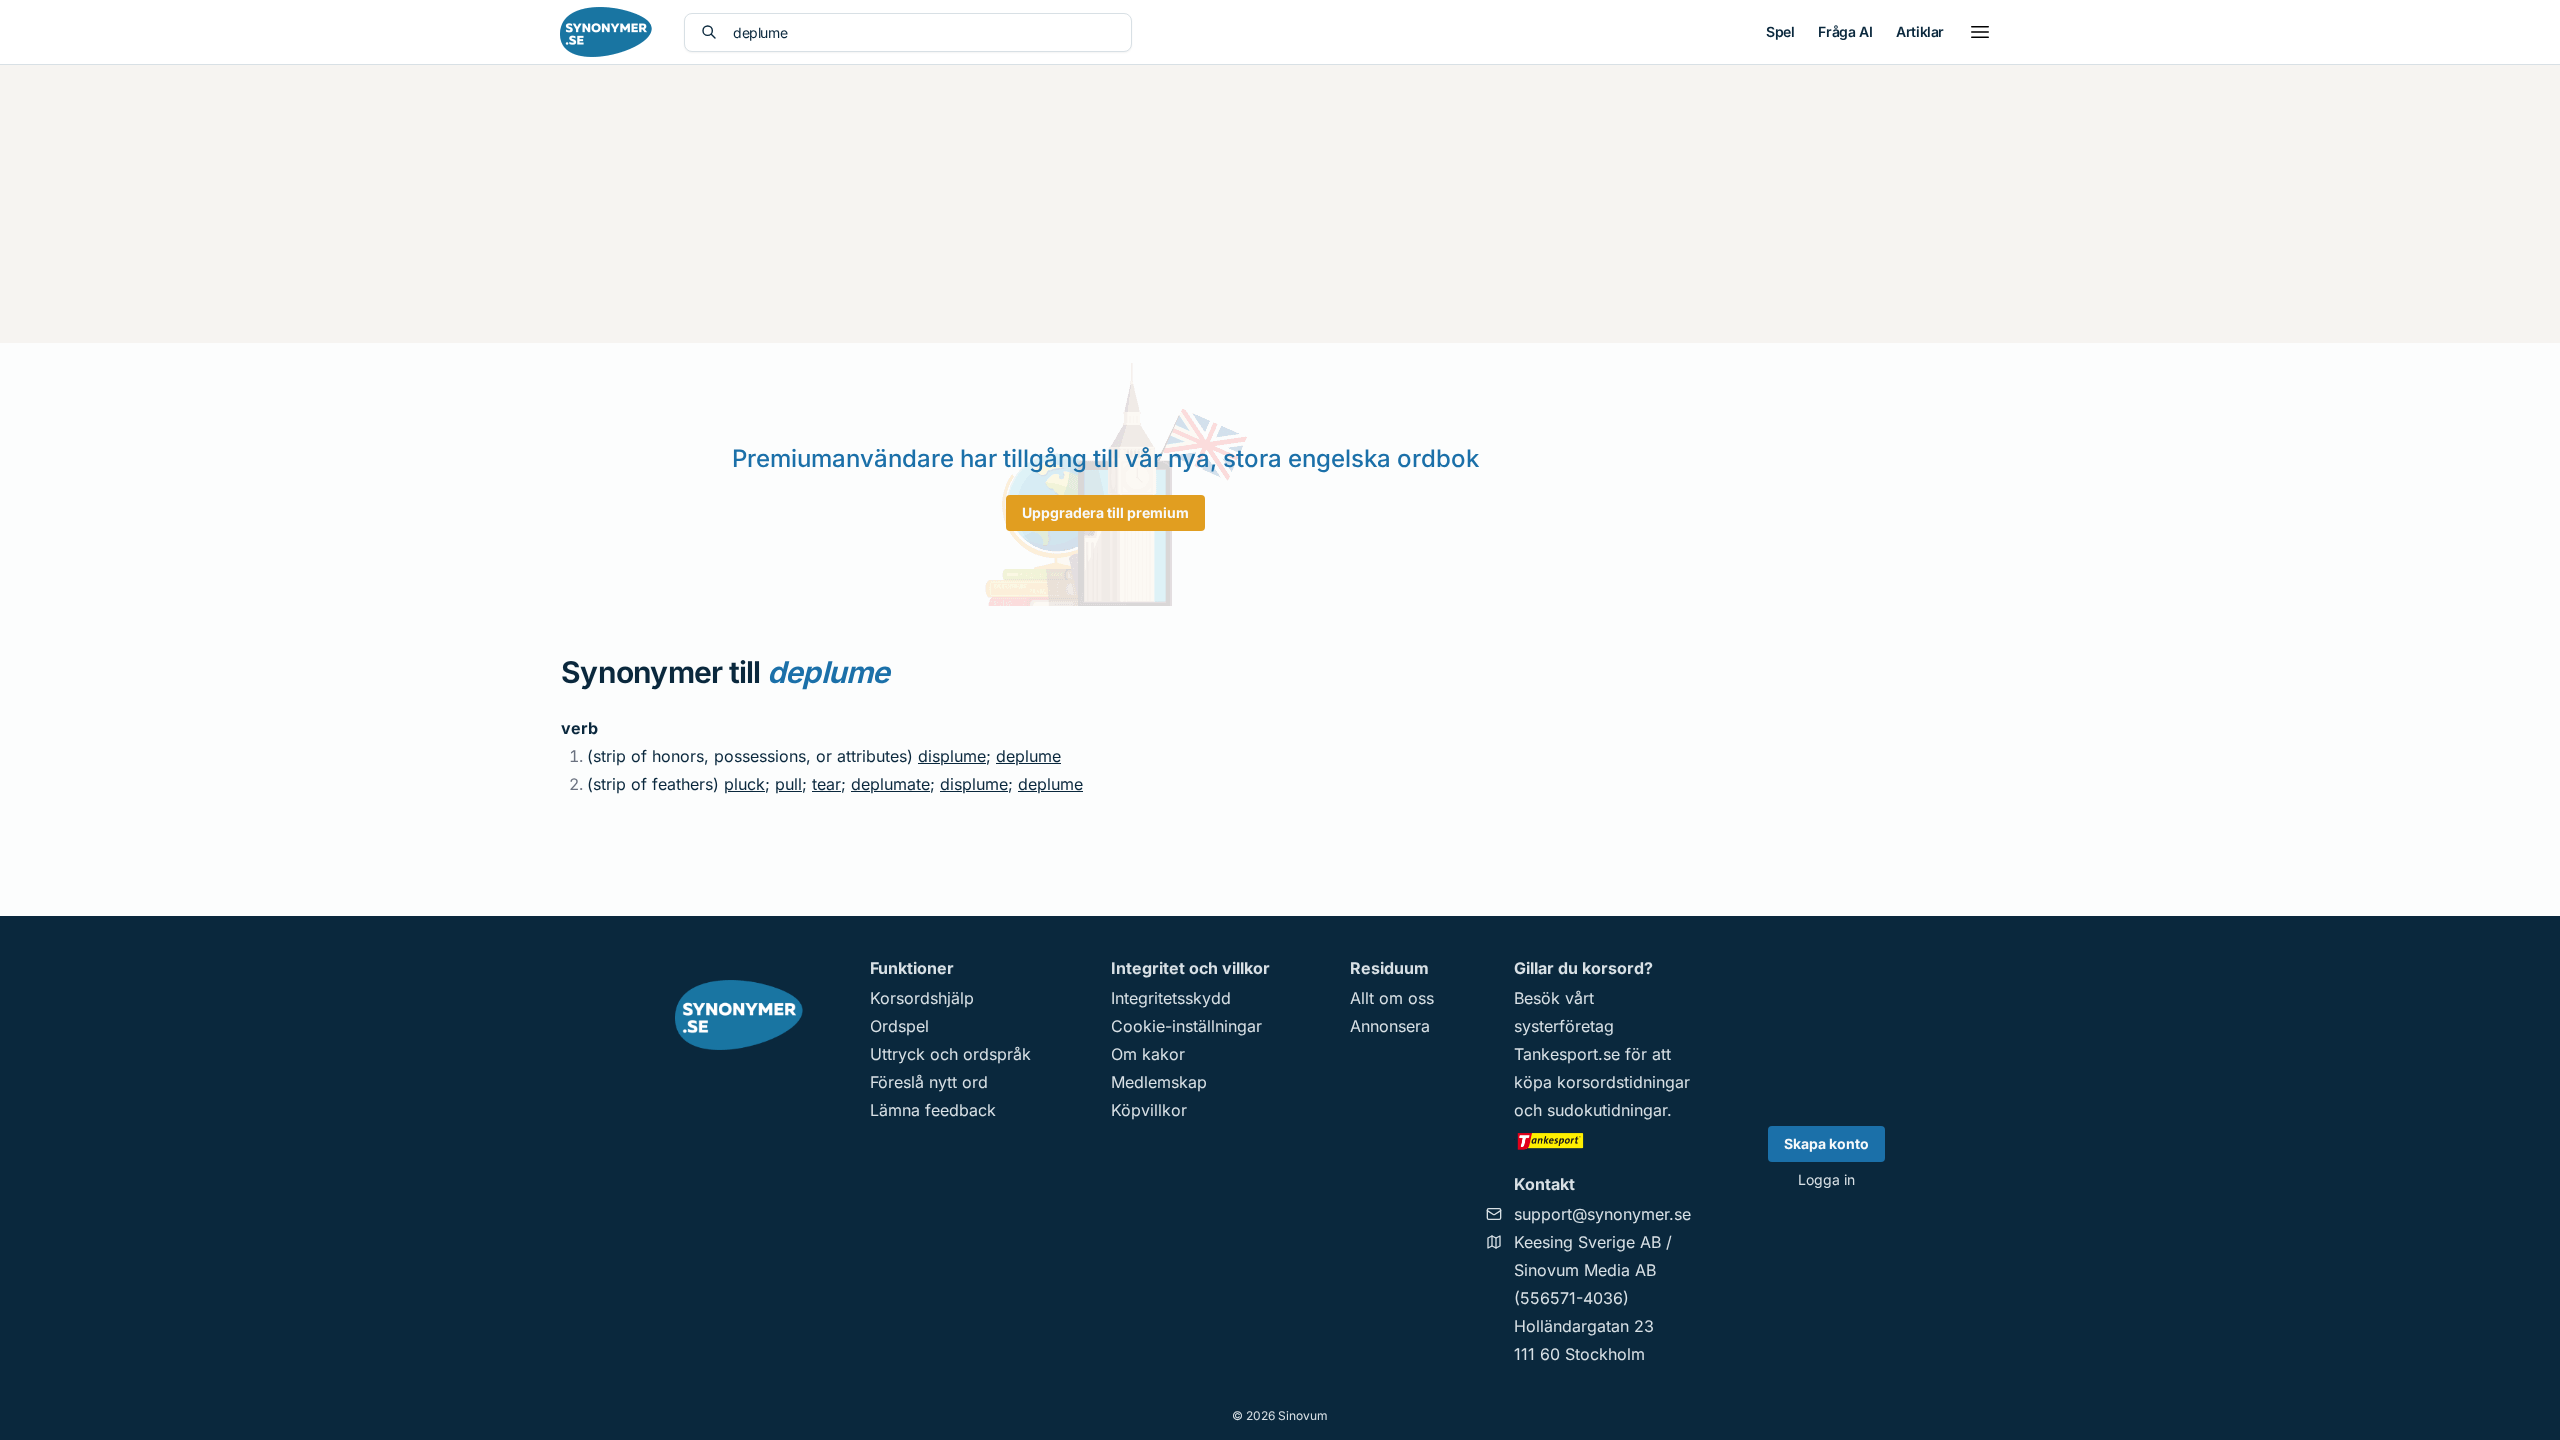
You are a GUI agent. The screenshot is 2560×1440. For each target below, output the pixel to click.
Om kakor (1148, 1054)
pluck (744, 784)
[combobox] (924, 32)
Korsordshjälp (922, 998)
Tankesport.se (1567, 1054)
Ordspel (899, 1026)
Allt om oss (1392, 998)
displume (952, 756)
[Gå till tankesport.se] (1602, 1140)
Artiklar (1920, 31)
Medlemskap (1159, 1082)
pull (788, 784)
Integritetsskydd (1171, 998)
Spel (1780, 31)
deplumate (890, 784)
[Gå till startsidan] (606, 32)
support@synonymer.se (1602, 1214)
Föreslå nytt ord (929, 1082)
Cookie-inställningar (1186, 1026)
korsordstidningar (1623, 1082)
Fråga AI (1845, 31)
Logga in (1826, 1179)
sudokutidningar (1607, 1110)
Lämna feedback (933, 1110)
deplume (1028, 756)
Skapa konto (1826, 1143)
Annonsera (1390, 1026)
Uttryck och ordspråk (950, 1054)
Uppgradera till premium (1105, 512)
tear (826, 784)
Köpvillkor (1149, 1110)
